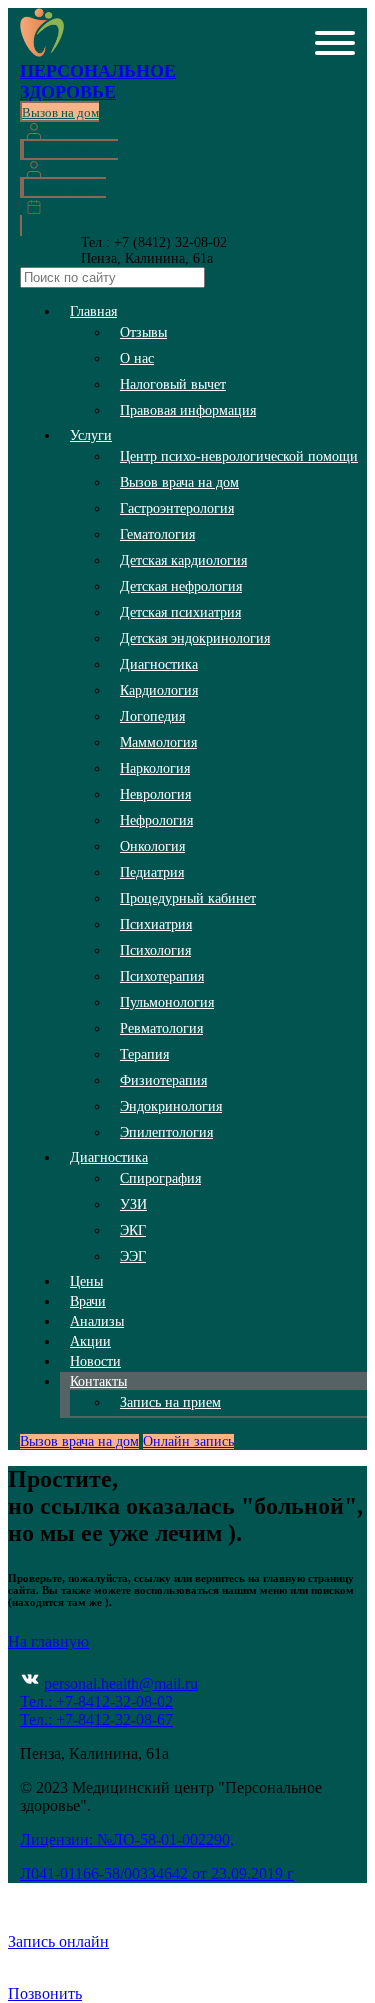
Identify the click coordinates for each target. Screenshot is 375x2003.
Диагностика (159, 664)
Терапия (144, 1054)
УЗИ (133, 1204)
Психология (155, 950)
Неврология (155, 794)
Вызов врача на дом (179, 482)
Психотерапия (162, 976)
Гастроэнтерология (177, 508)
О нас (137, 358)
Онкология (152, 846)
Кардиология (159, 690)
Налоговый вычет (173, 384)
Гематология (157, 534)
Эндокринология (171, 1106)
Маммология (158, 742)
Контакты (98, 1381)
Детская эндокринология (195, 638)
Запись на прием (170, 1402)
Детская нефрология (181, 586)
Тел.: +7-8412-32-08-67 (96, 1719)
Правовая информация (188, 410)
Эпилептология (166, 1132)
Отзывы (143, 332)
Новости (95, 1361)
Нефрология (156, 820)
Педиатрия (152, 872)
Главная (93, 311)
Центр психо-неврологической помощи (239, 456)
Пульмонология (167, 1002)
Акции (90, 1341)
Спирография (160, 1178)
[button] (335, 45)
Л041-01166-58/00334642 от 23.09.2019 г (157, 1873)
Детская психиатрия (180, 612)
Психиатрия (156, 924)
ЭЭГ (133, 1256)
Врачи (88, 1301)
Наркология (155, 768)
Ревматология (161, 1028)
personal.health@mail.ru (121, 1683)
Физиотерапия (163, 1080)
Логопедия (152, 716)
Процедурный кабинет (188, 898)
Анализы (97, 1321)
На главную (48, 1641)
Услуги (91, 435)
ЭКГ (133, 1230)
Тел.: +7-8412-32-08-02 (96, 1701)
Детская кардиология (183, 560)
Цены (86, 1281)
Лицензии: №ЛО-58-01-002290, (127, 1839)
